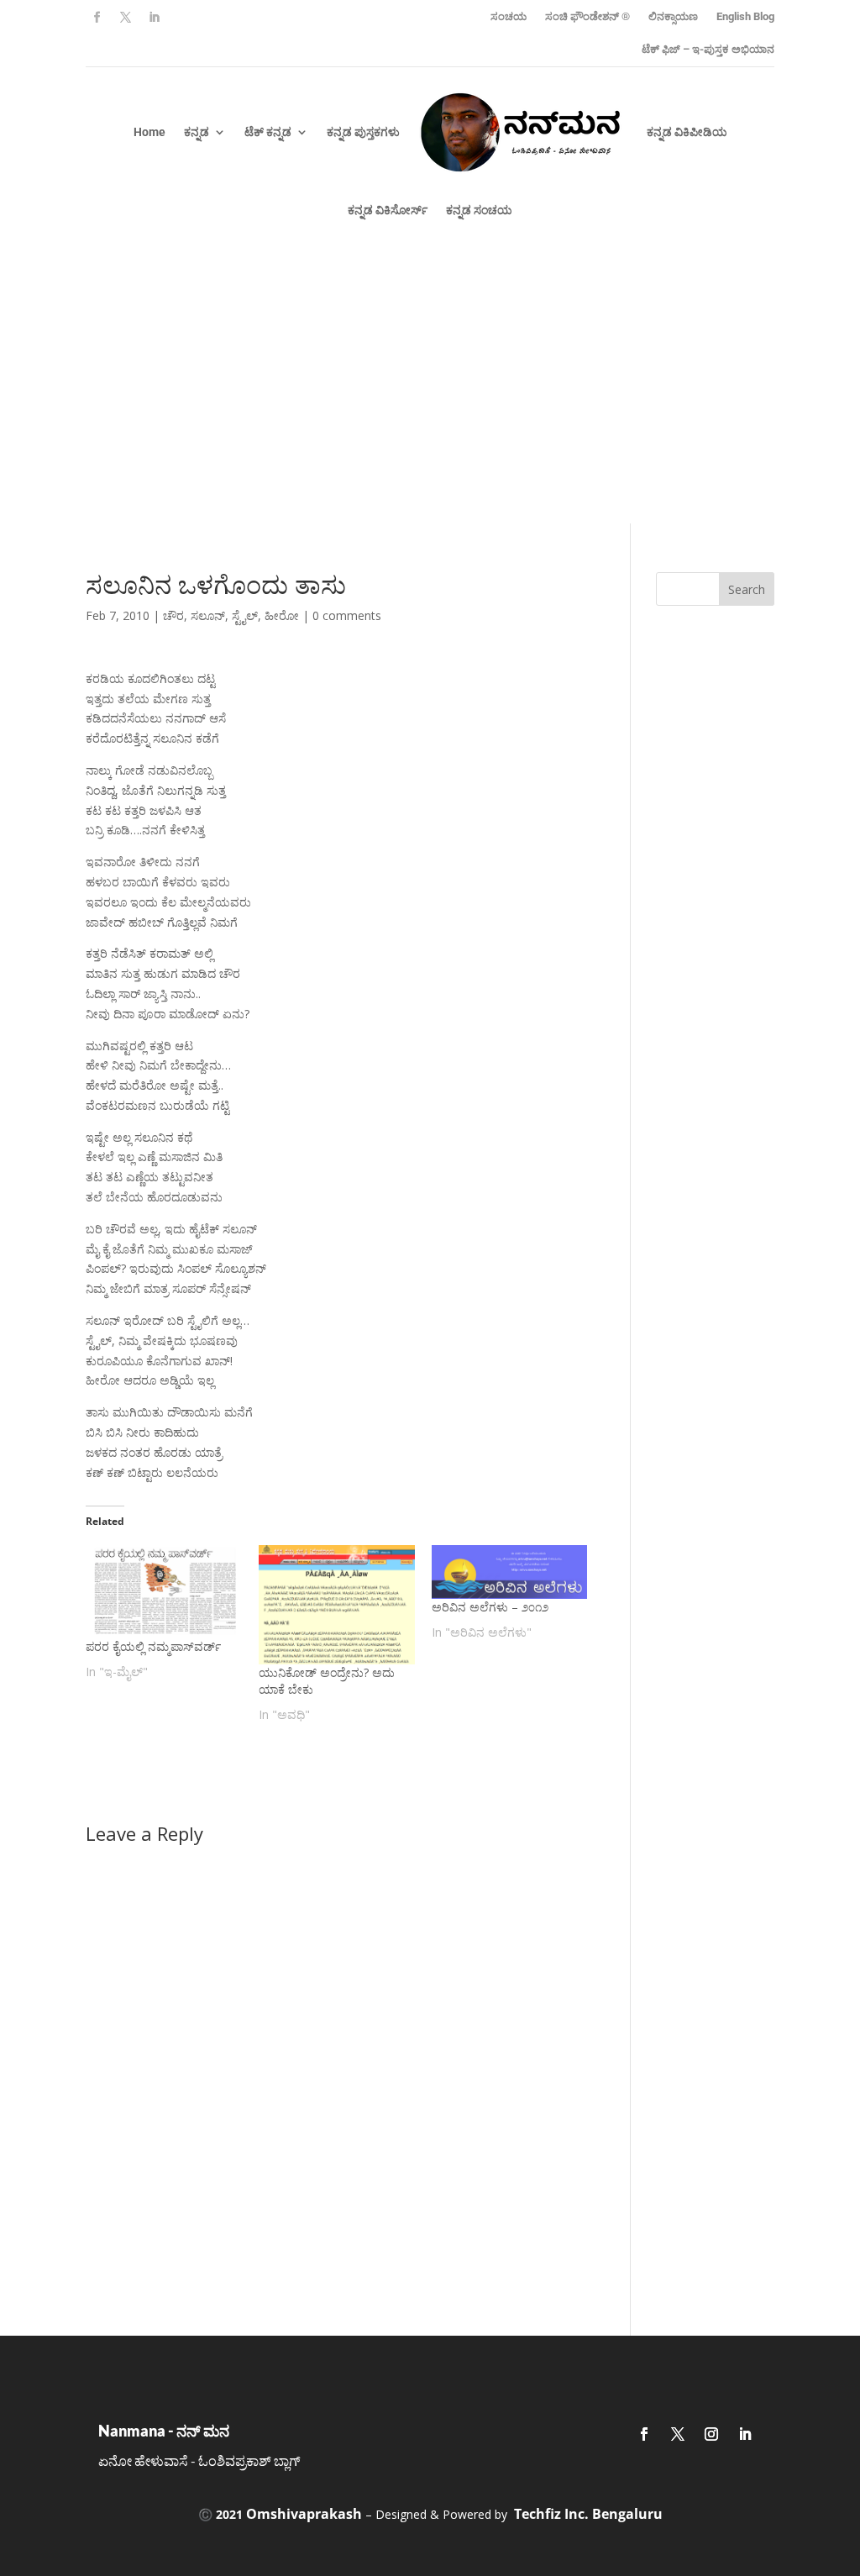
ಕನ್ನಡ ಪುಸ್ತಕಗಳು (363, 132)
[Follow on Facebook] (97, 18)
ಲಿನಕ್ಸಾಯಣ (673, 16)
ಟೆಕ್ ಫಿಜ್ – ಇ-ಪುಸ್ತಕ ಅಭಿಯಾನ (708, 49)
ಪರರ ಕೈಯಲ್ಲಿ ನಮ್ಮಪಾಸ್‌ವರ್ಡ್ (153, 1646)
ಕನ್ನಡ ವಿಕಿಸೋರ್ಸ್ (388, 210)
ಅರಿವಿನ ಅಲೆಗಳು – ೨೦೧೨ (490, 1607)
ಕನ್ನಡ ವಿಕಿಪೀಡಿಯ (687, 132)
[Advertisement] (430, 397)
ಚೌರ (173, 615)
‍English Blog (745, 16)
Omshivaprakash (304, 2514)
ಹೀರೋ (282, 615)
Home (149, 132)
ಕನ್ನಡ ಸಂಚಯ (479, 210)
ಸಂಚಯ (509, 16)
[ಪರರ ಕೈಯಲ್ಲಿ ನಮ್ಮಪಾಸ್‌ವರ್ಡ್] (164, 1591)
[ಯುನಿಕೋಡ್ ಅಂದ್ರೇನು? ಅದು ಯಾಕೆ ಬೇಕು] (337, 1605)
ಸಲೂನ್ (208, 615)
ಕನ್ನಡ (197, 132)
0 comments (347, 615)
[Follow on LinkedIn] (154, 18)
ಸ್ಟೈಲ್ (245, 615)
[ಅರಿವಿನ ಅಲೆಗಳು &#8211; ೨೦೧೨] (510, 1572)
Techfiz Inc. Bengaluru (588, 2514)
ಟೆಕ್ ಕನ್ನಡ (268, 132)
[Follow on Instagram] (711, 2434)
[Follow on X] (125, 18)
